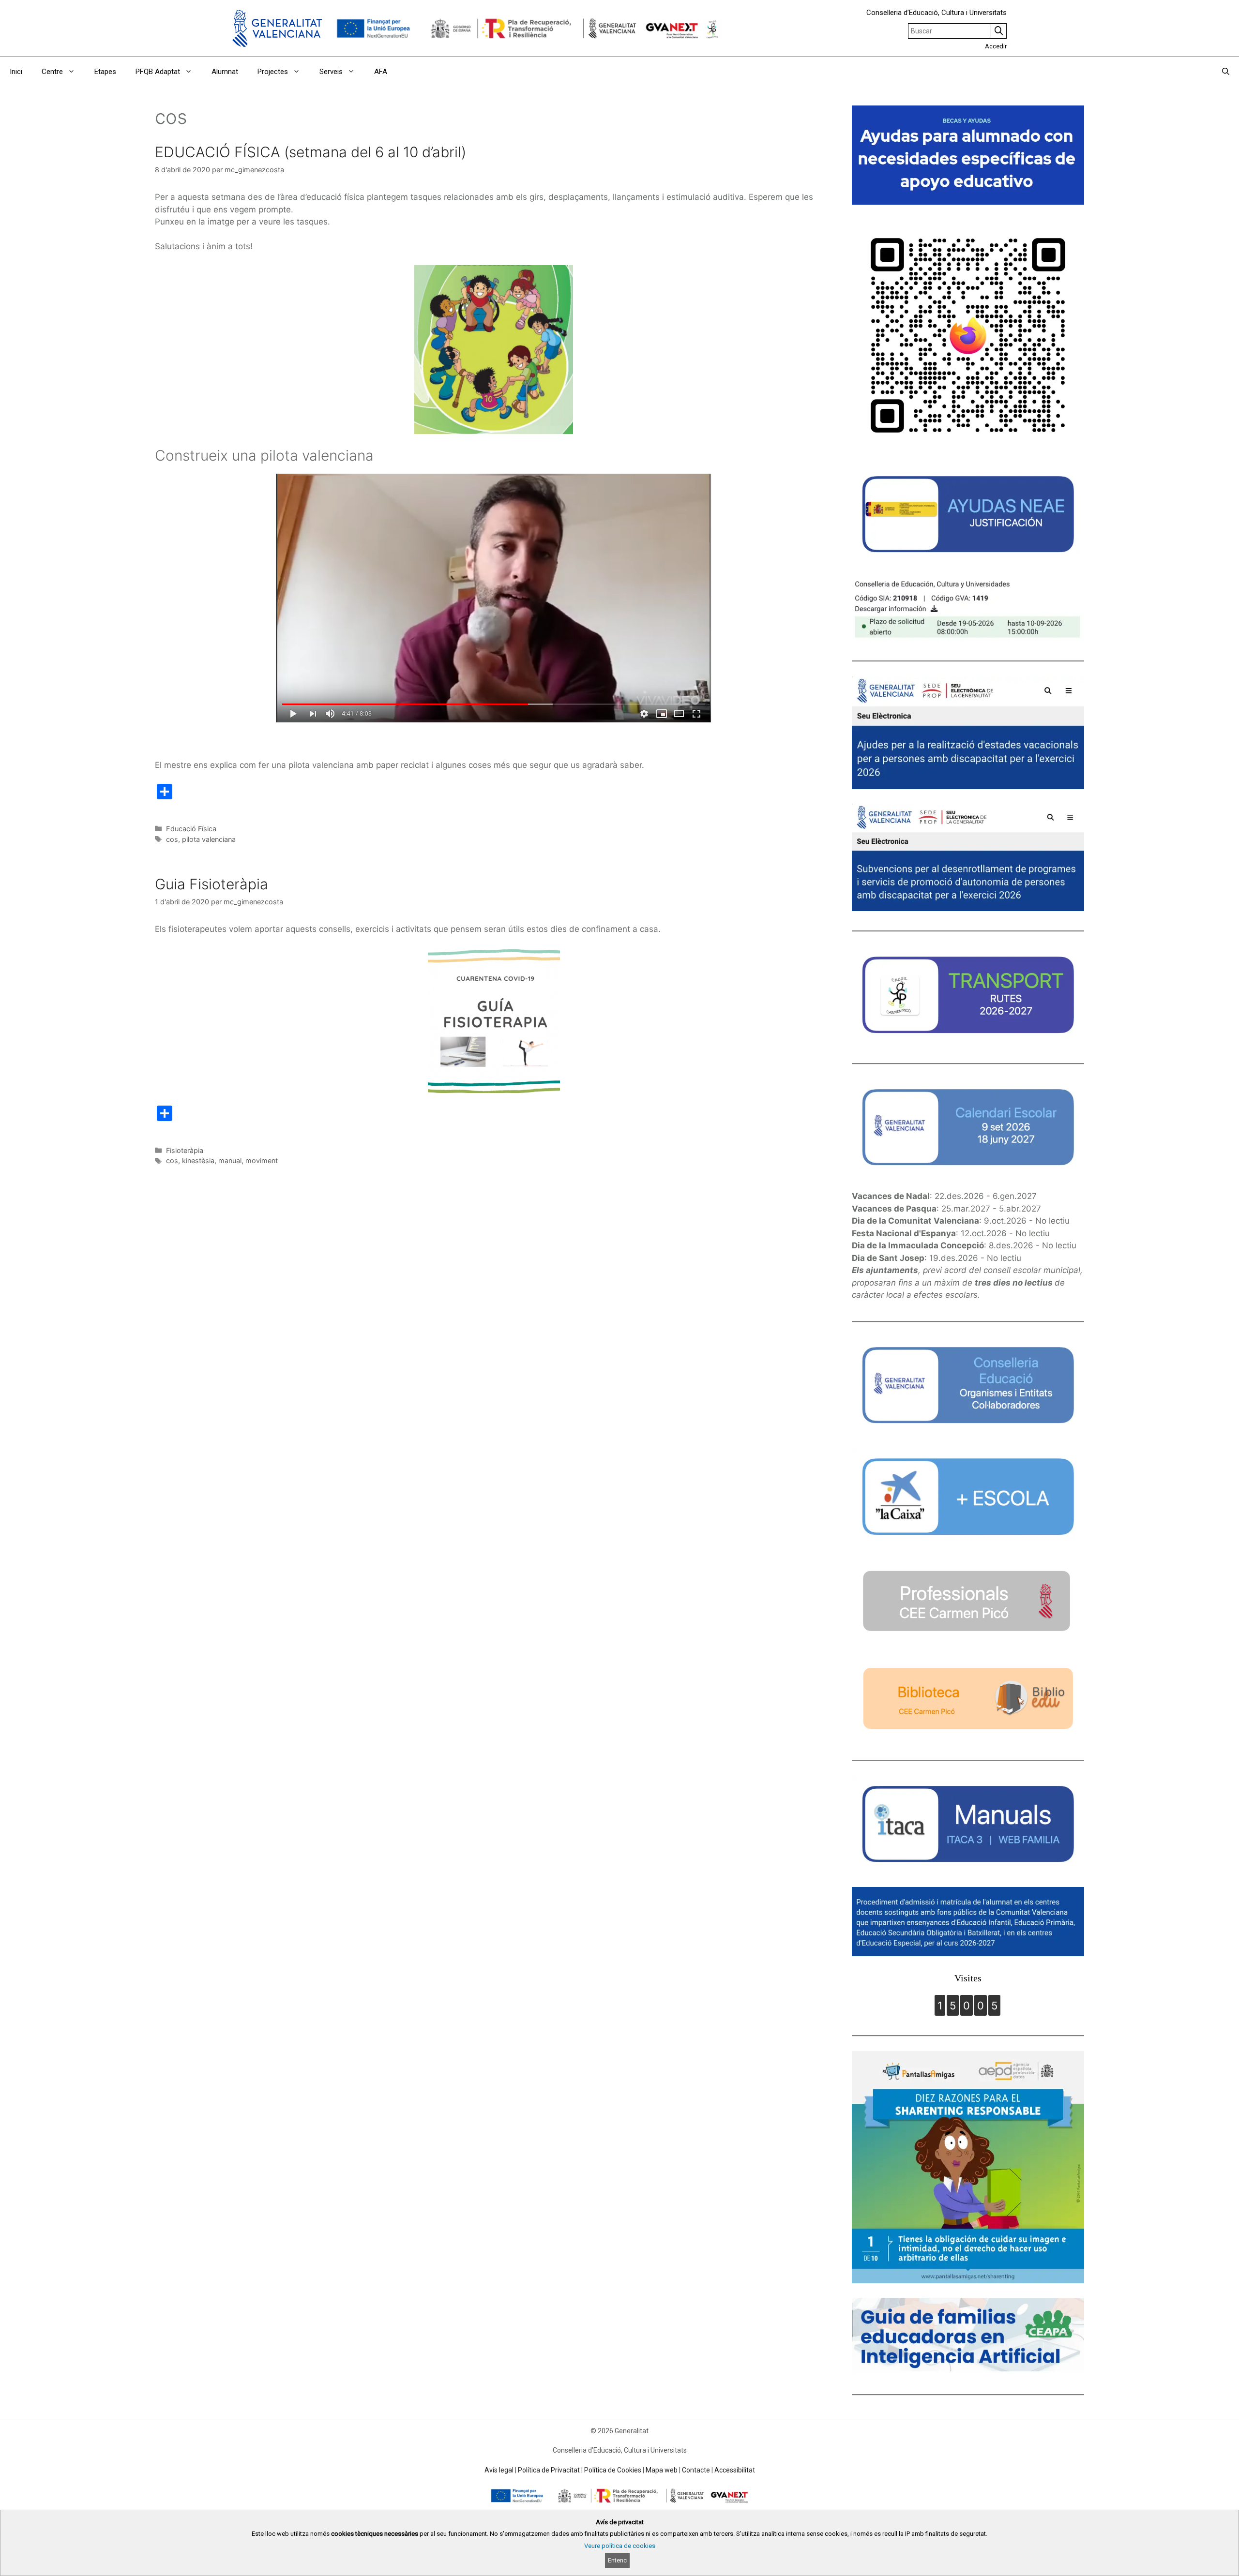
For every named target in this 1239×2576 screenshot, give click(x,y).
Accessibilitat (735, 2470)
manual (230, 1161)
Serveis (331, 72)
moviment (262, 1161)
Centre (52, 72)
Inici (16, 72)
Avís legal (499, 2470)
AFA (381, 72)
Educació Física (191, 829)
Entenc (617, 2560)
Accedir (996, 46)
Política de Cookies (613, 2470)
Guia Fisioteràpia (212, 884)
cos (172, 839)
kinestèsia (198, 1161)
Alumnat (225, 72)
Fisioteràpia (185, 1150)
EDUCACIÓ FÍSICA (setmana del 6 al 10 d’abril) (310, 152)
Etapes (105, 72)
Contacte (696, 2470)
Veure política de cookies (620, 2546)
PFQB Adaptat (158, 72)
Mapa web (662, 2470)
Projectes (273, 72)
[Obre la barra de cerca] (1226, 72)
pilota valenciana (209, 839)
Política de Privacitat (549, 2470)
